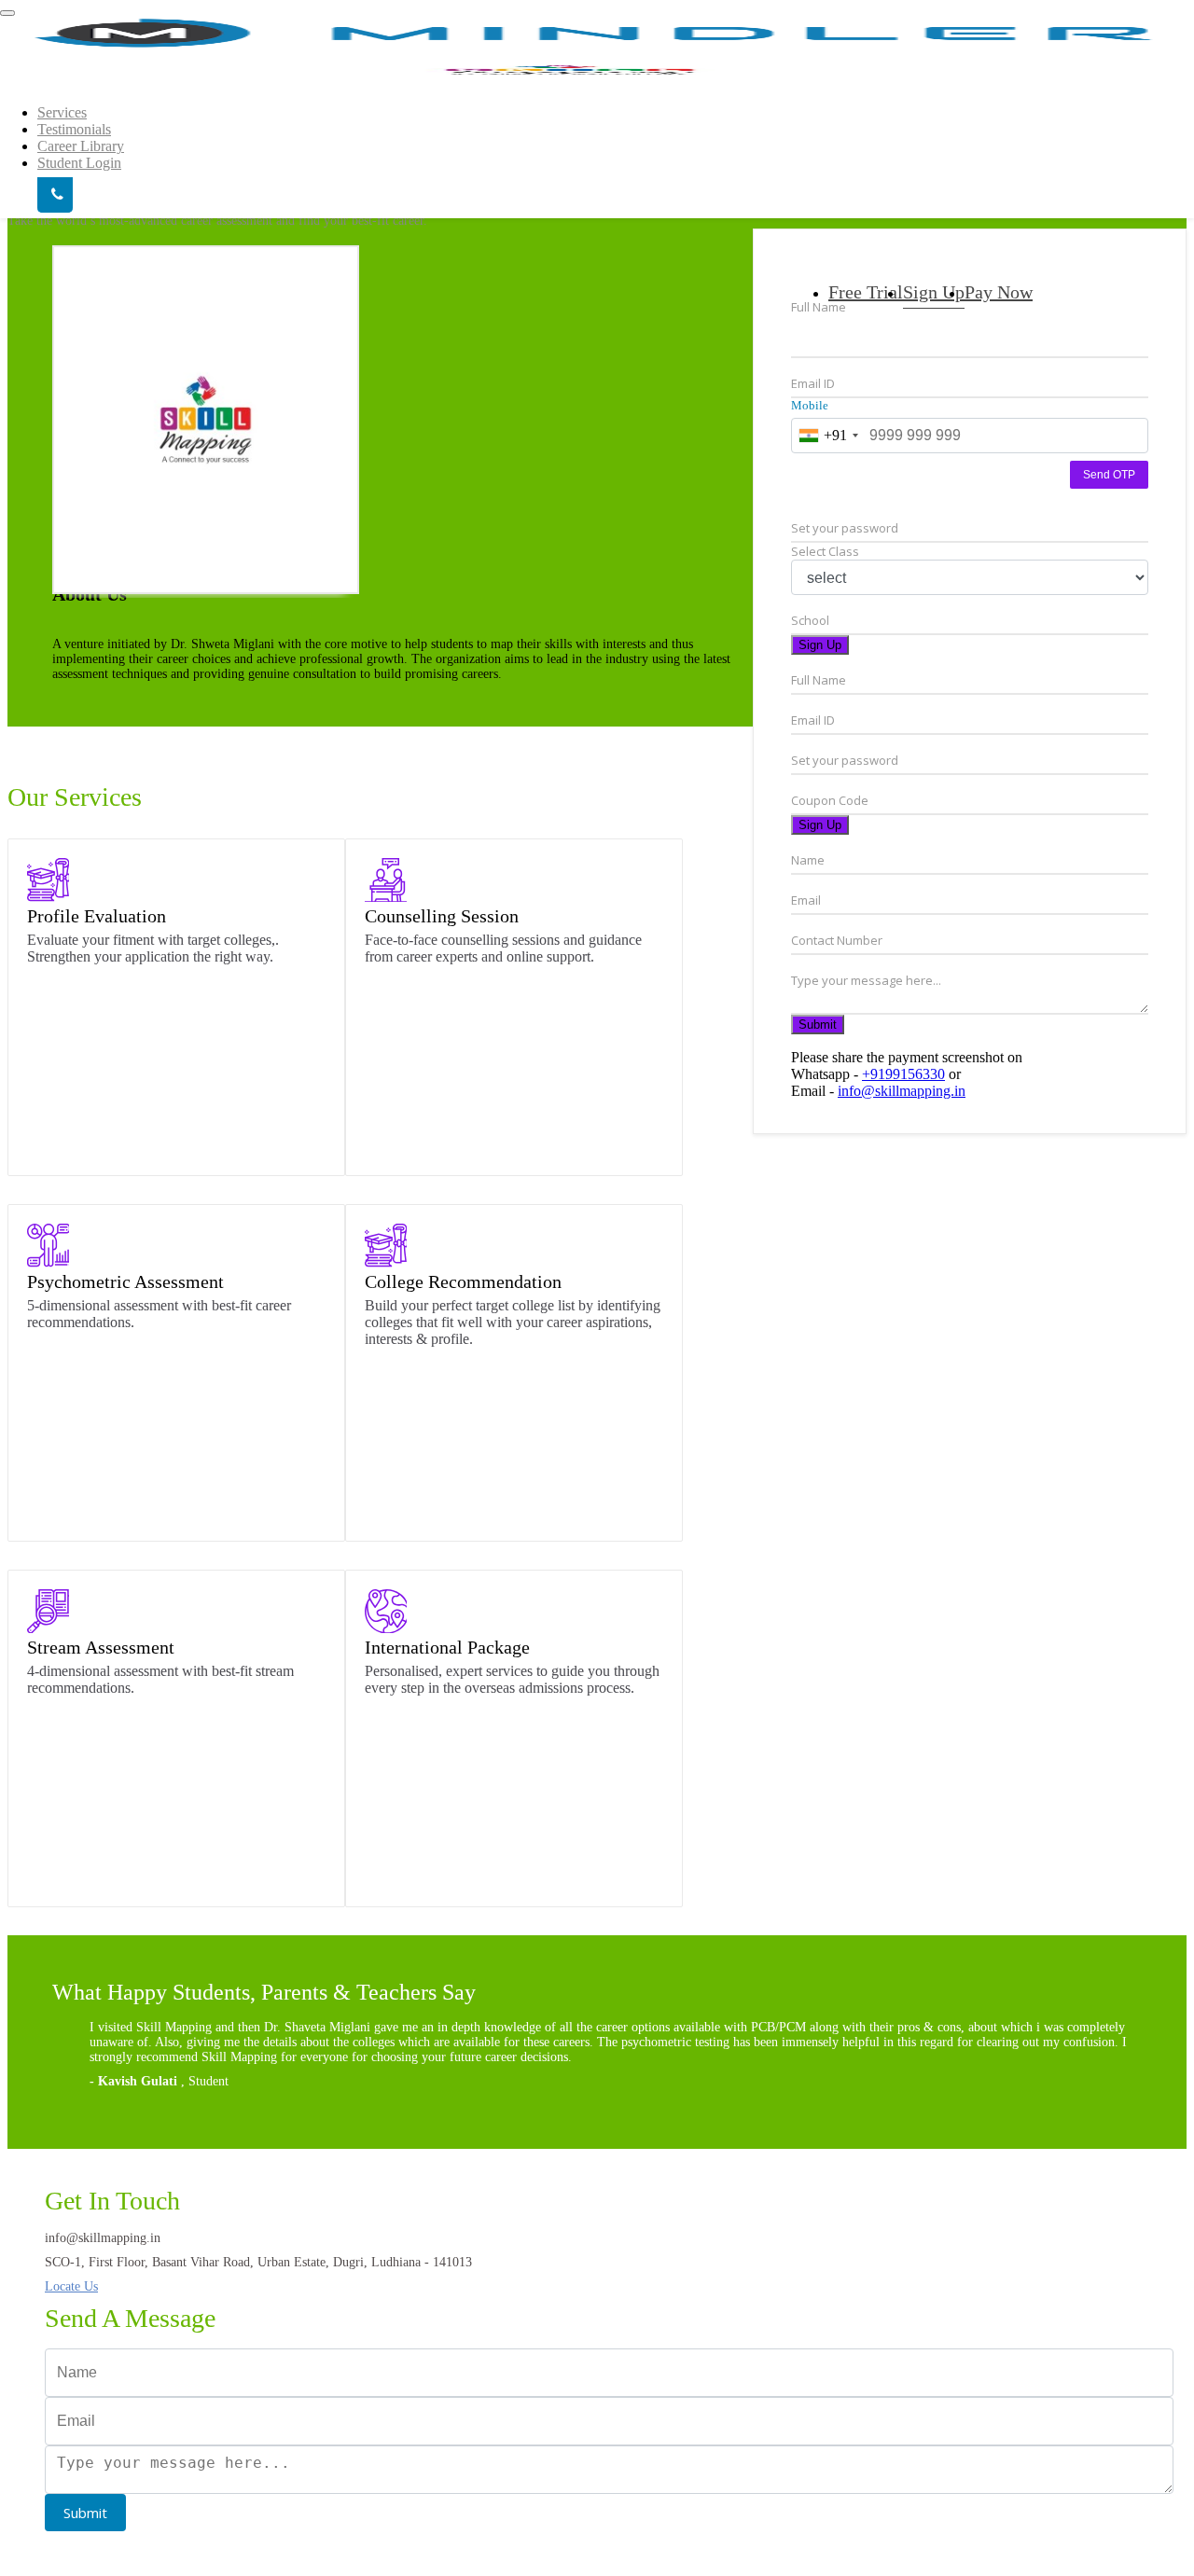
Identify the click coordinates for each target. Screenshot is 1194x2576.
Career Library (81, 146)
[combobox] (828, 436)
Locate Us (71, 2286)
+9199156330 (903, 1074)
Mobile (810, 405)
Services (62, 112)
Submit (818, 1025)
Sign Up (820, 645)
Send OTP (1109, 475)
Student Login (79, 163)
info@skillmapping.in (902, 1091)
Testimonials (74, 129)
